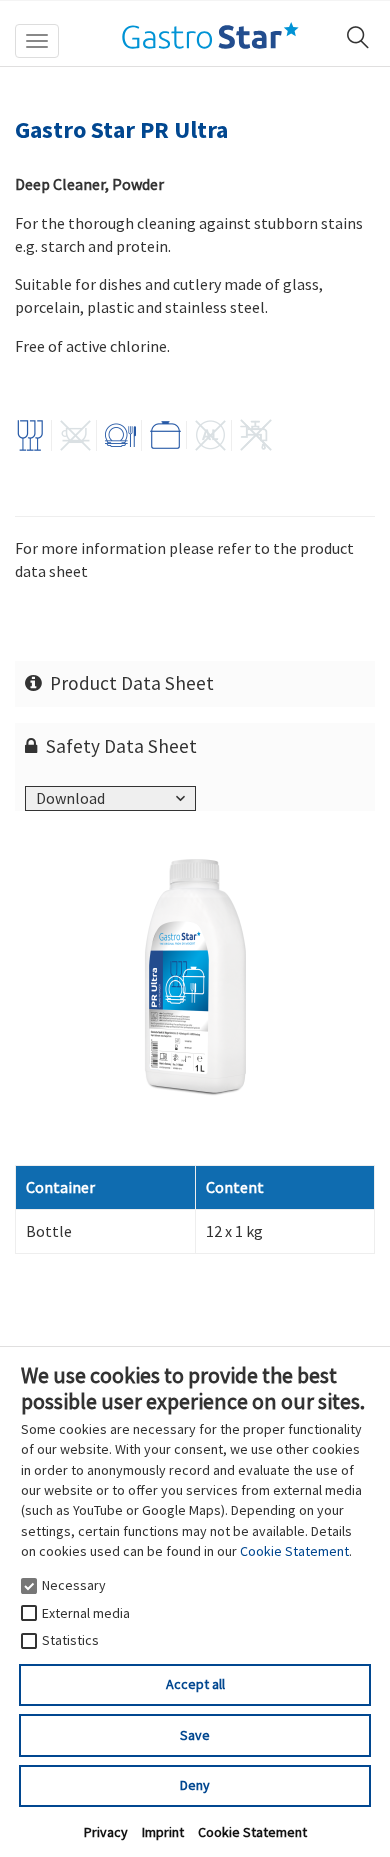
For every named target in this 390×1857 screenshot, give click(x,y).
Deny (195, 1785)
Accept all (195, 1684)
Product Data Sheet (132, 683)
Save (195, 1735)
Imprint (163, 1832)
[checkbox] (29, 1586)
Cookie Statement (294, 1551)
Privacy (106, 1832)
